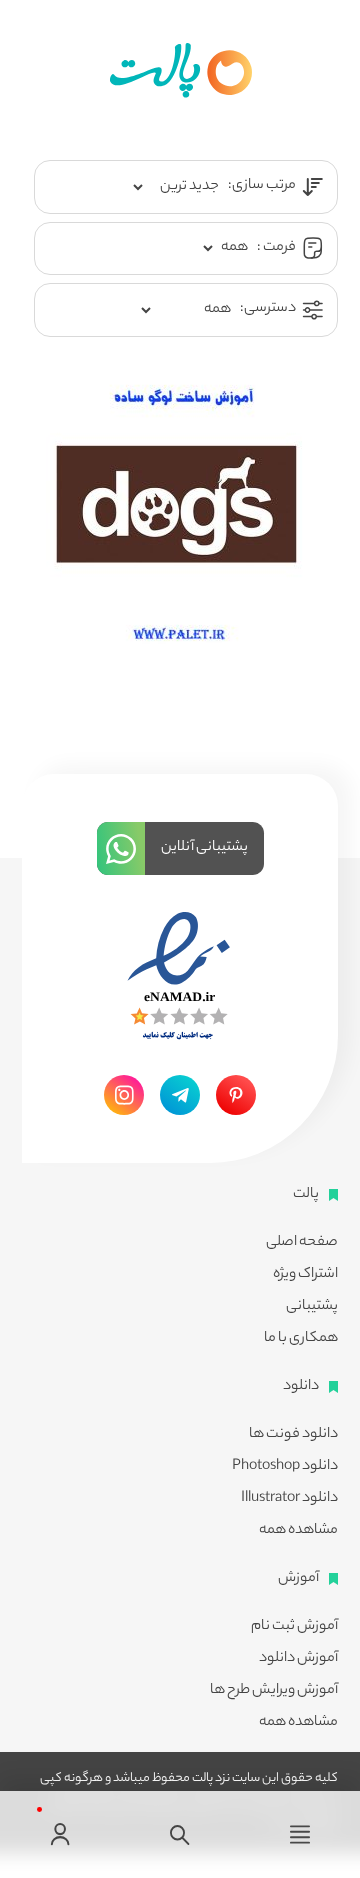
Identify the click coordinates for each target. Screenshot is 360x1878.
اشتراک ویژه (305, 1275)
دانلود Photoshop (285, 1467)
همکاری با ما (301, 1339)
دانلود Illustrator (289, 1499)
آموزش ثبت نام (294, 1627)
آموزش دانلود (298, 1659)
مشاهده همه (298, 1531)
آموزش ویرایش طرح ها (274, 1691)
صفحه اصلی (302, 1243)
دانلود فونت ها (293, 1435)
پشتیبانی (312, 1307)
